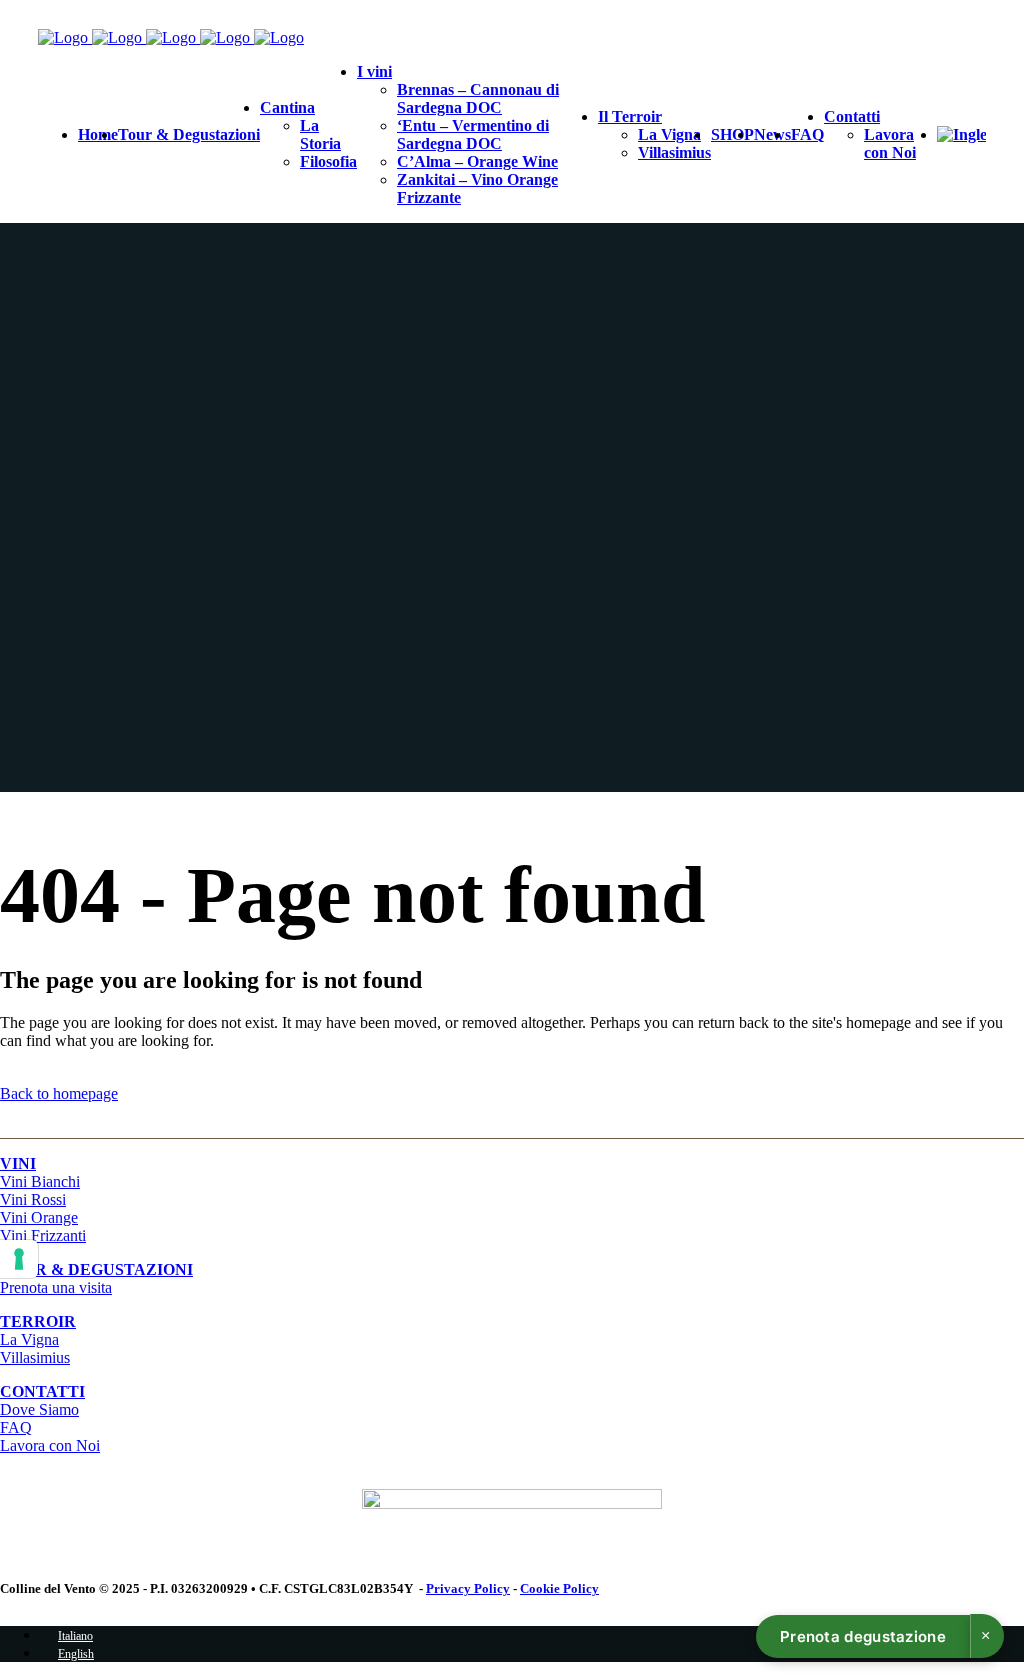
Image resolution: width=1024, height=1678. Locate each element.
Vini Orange (39, 1217)
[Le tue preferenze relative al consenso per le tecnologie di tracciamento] (19, 1259)
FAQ (16, 1427)
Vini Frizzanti (43, 1235)
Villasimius (35, 1357)
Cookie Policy (559, 1588)
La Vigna (29, 1339)
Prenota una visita (96, 1278)
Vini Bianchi (40, 1181)
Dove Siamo (39, 1409)
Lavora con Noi (50, 1445)
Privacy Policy (468, 1588)
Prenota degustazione (863, 1636)
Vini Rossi (33, 1199)
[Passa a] (961, 134)
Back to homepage (59, 1093)
